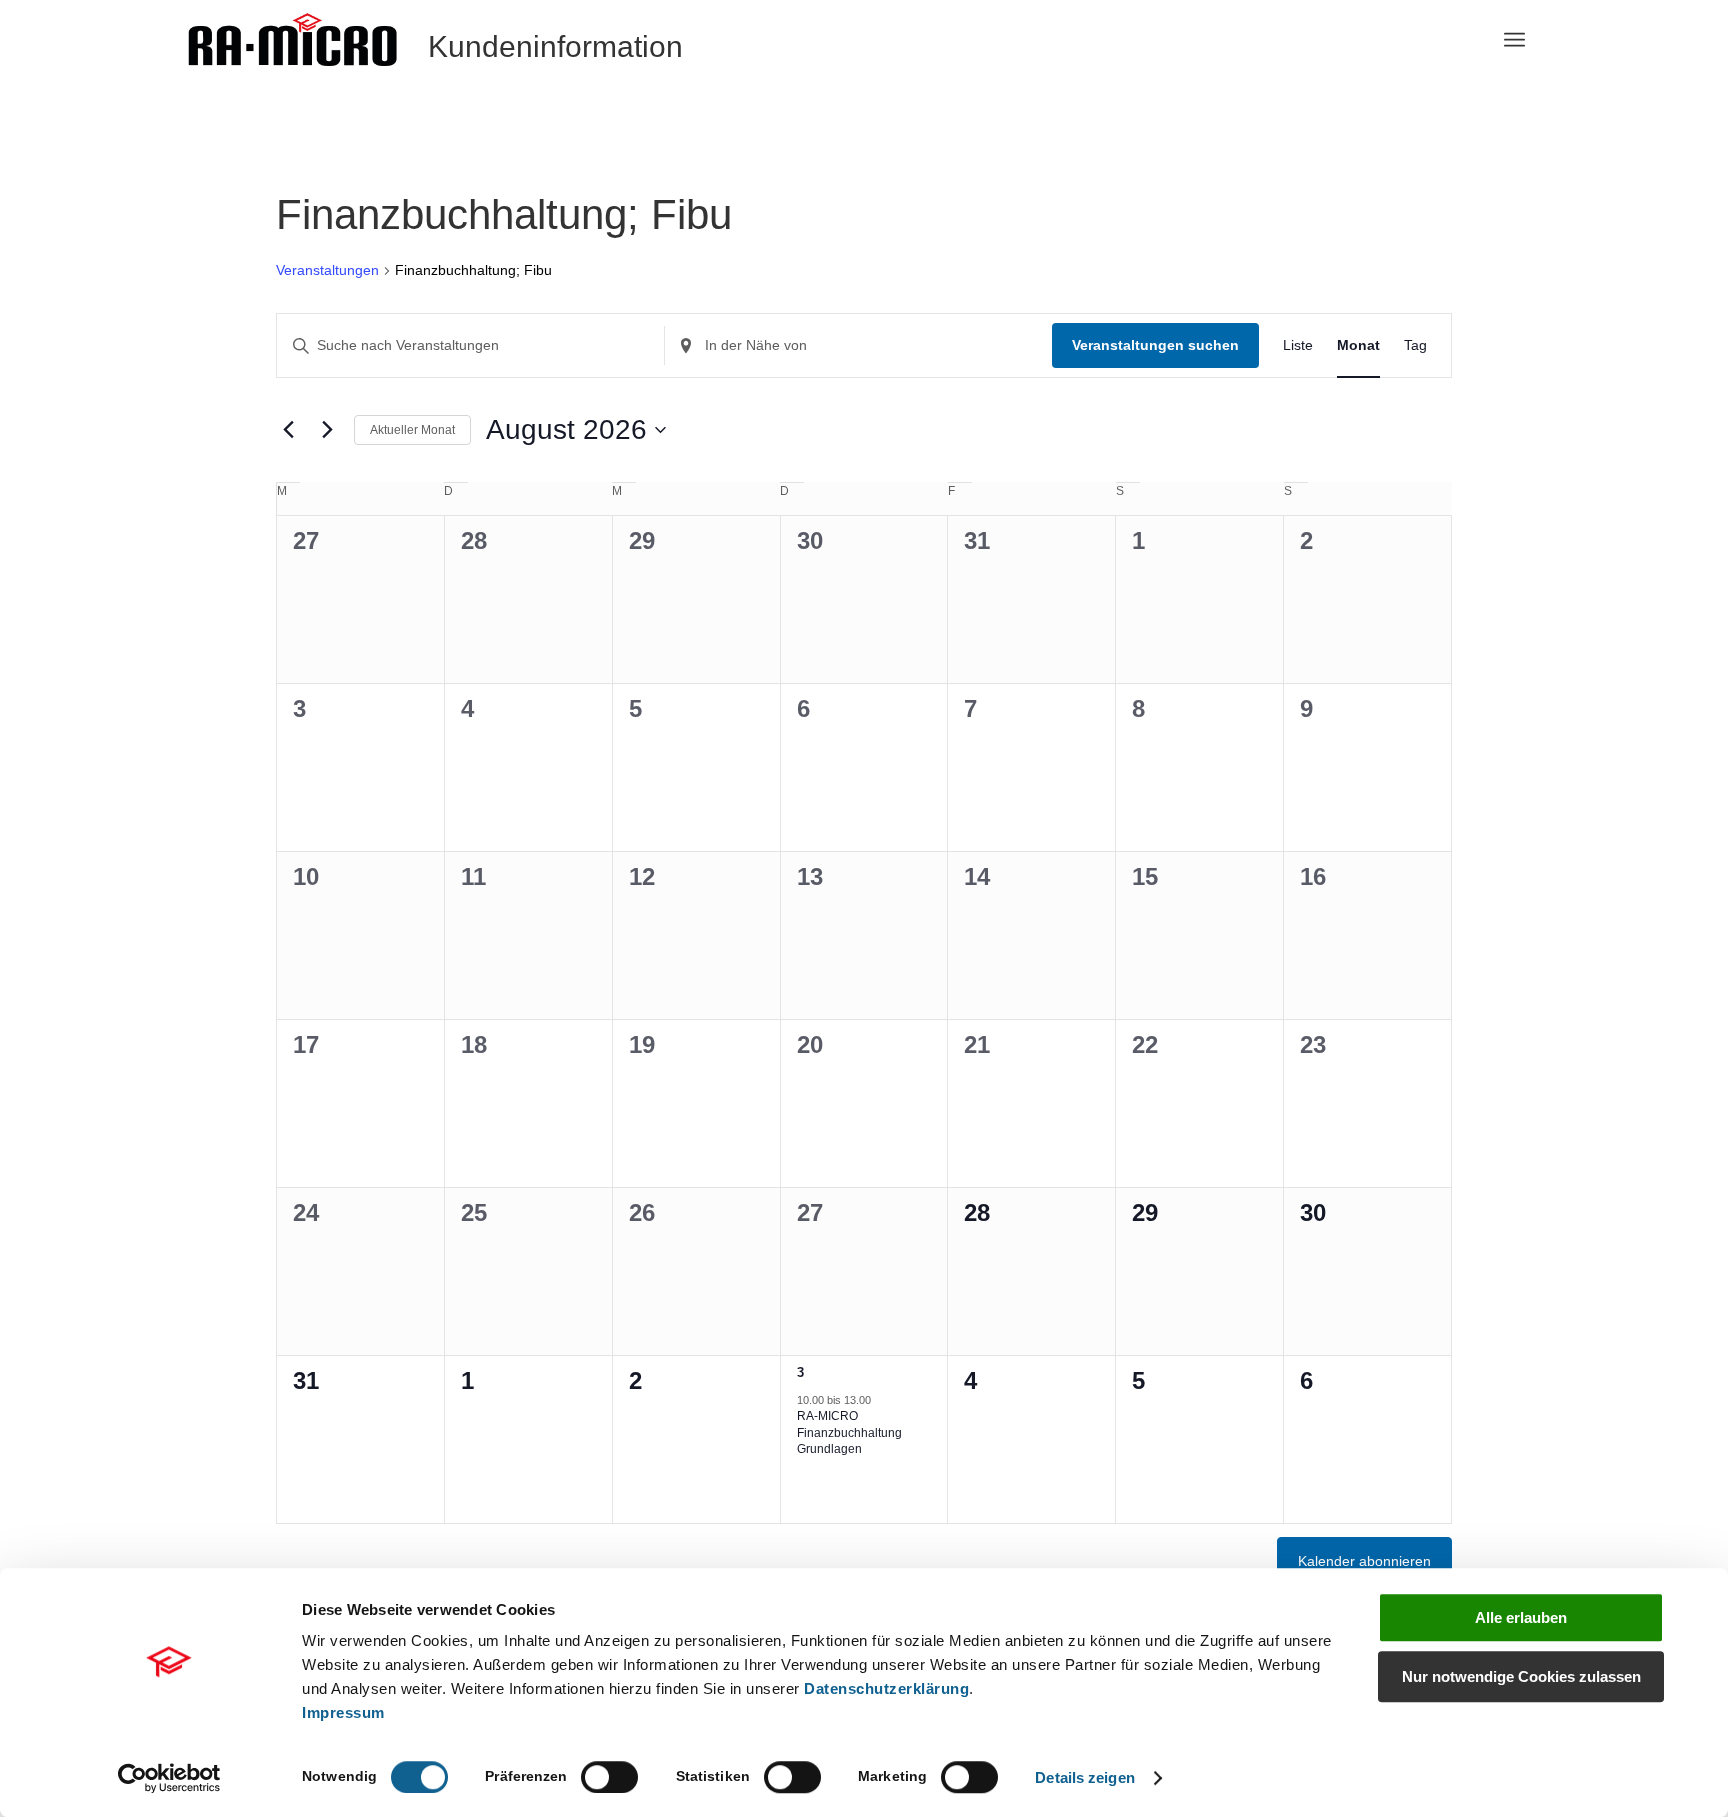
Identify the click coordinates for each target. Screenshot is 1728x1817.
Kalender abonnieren (1364, 1561)
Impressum (343, 1712)
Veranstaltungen (327, 270)
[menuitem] (1514, 40)
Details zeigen (1084, 1777)
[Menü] (1514, 40)
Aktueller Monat (412, 430)
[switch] (609, 1777)
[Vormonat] (288, 430)
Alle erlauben (1521, 1617)
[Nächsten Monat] (327, 430)
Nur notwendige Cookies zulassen (1521, 1676)
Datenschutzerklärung (886, 1688)
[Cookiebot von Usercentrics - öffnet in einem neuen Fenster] (169, 1778)
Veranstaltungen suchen (1155, 345)
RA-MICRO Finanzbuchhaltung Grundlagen (849, 1432)
